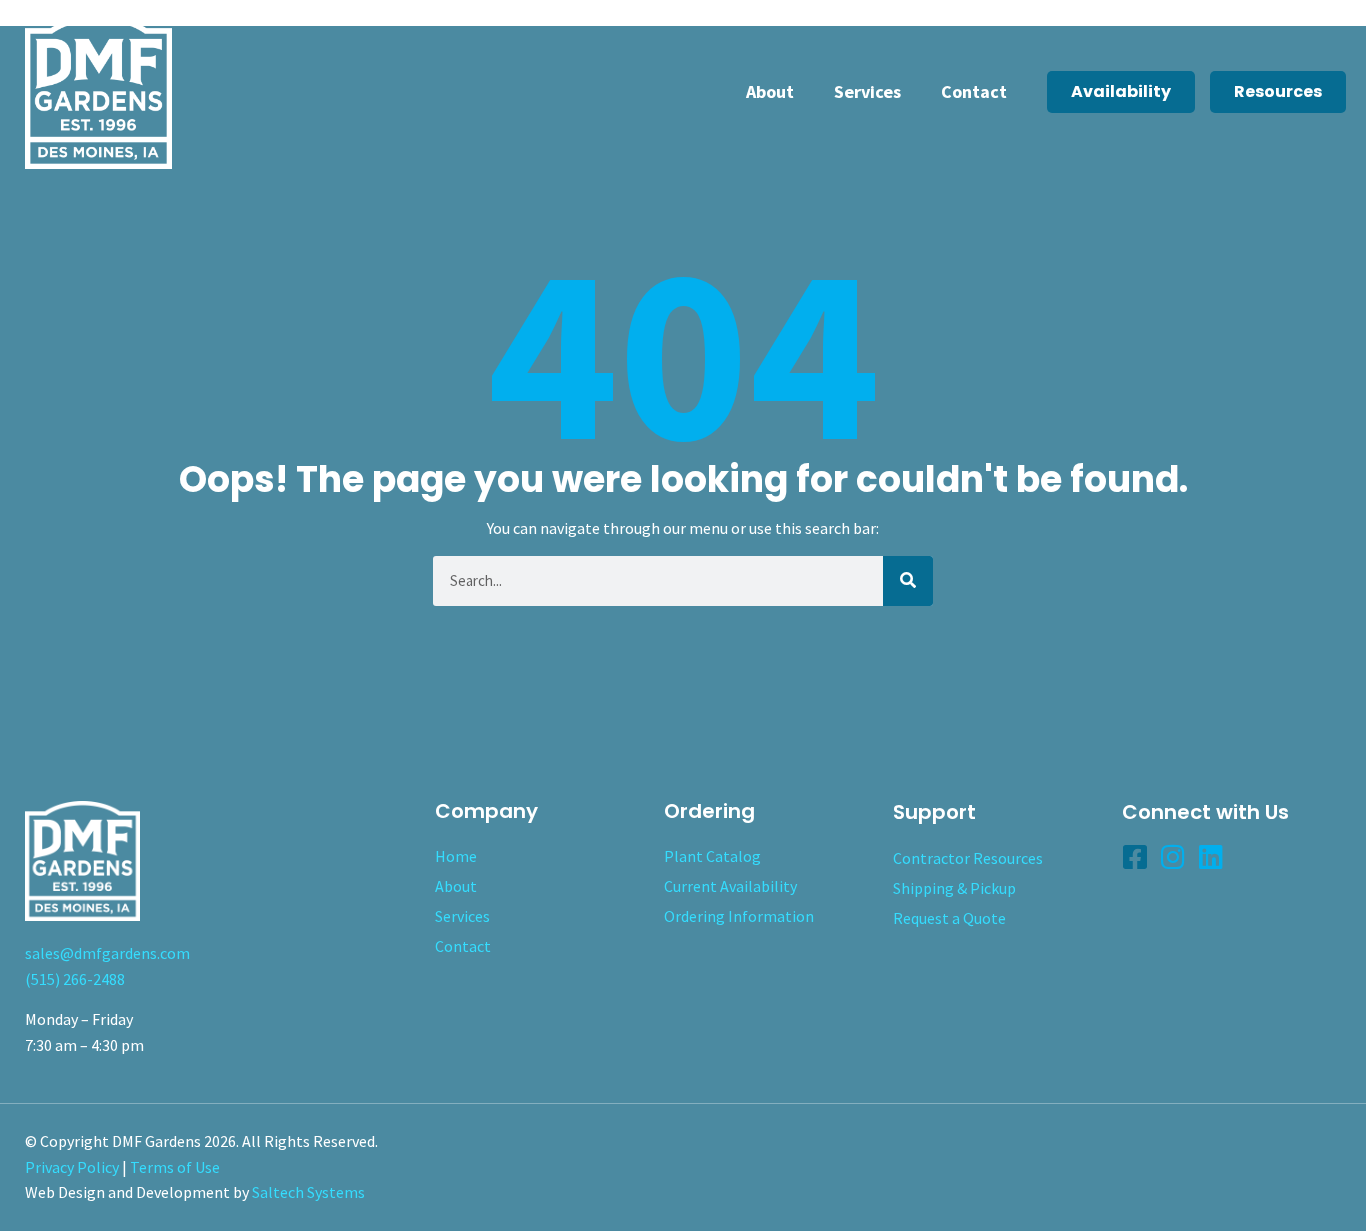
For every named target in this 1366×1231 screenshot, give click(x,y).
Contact (974, 91)
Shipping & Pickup (954, 888)
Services (867, 91)
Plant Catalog (712, 856)
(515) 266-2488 (75, 979)
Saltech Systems (308, 1192)
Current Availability (730, 886)
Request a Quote (949, 918)
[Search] (908, 581)
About (770, 91)
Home (456, 856)
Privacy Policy (72, 1167)
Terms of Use (175, 1167)
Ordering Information (739, 916)
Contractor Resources (968, 858)
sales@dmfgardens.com (107, 953)
